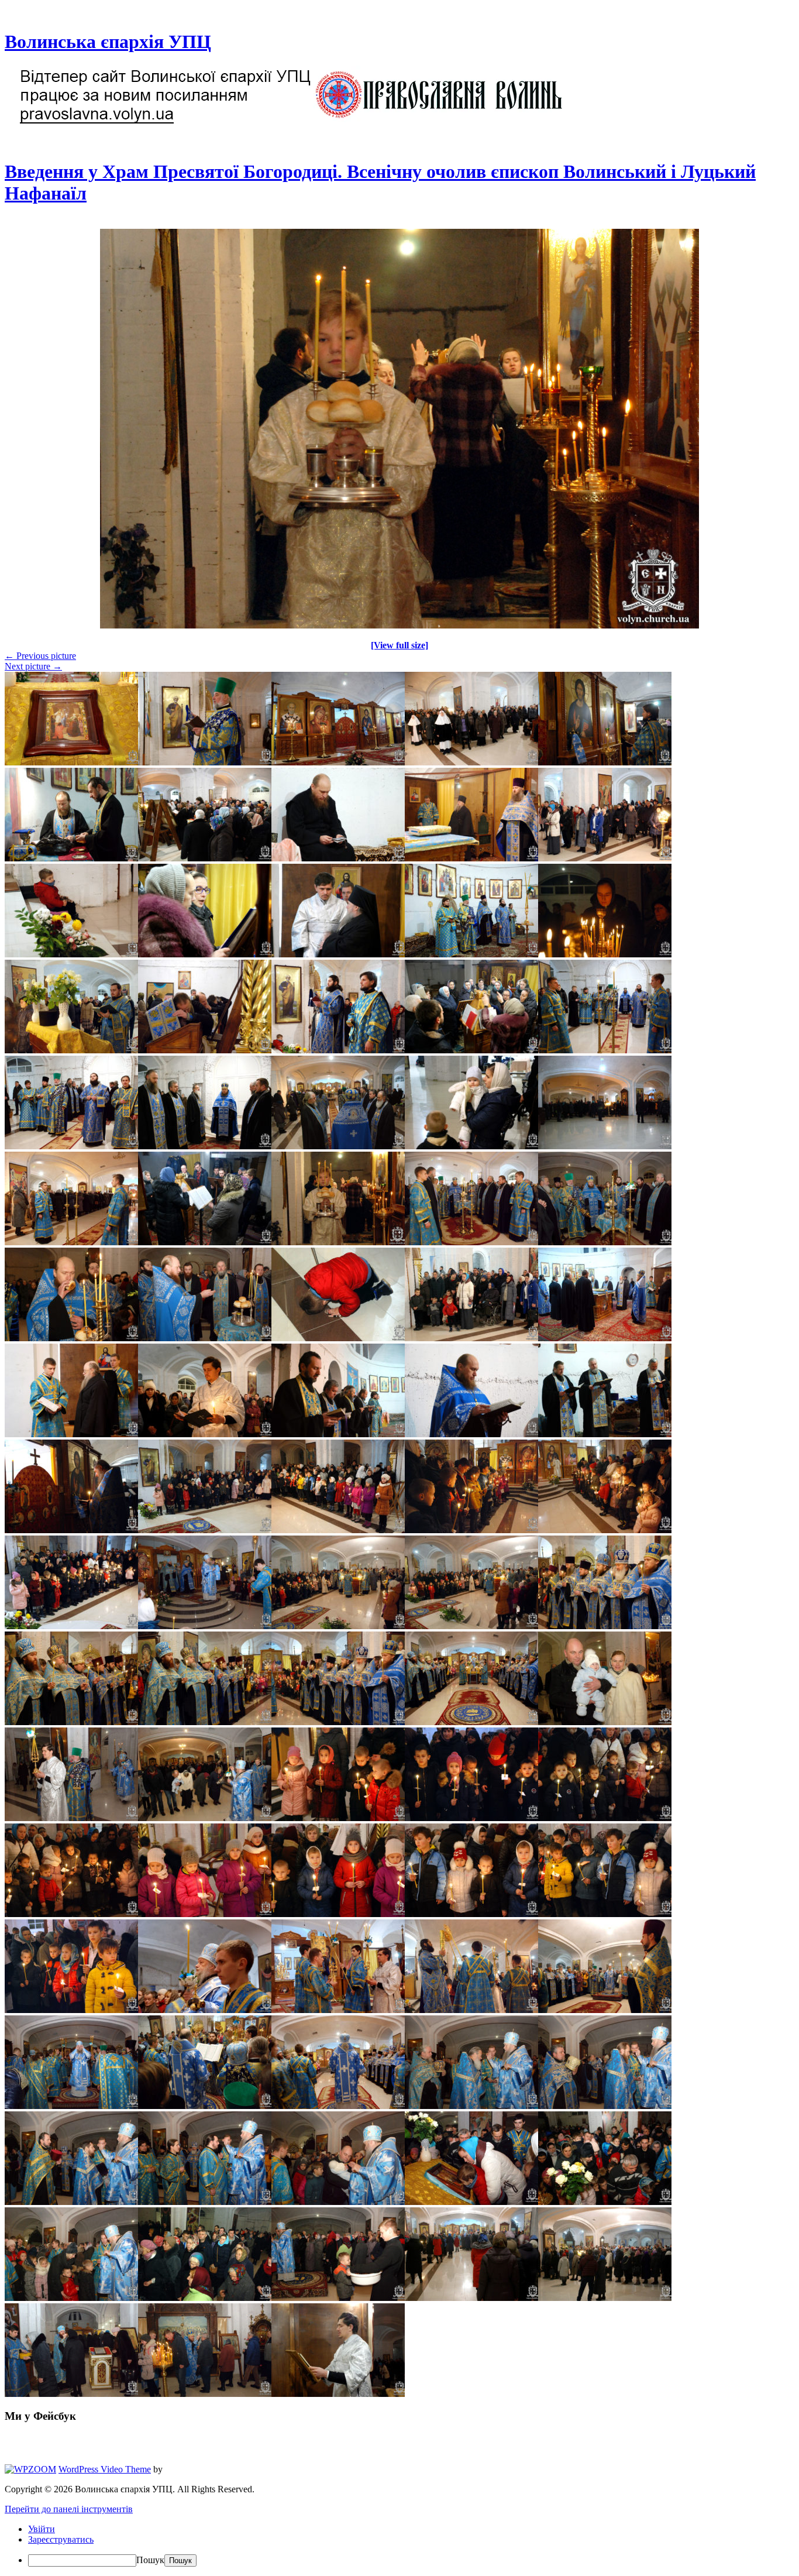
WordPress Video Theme (105, 2469)
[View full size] (399, 645)
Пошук (150, 2560)
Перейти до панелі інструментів (69, 2509)
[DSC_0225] (399, 625)
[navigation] (399, 2545)
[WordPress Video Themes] (30, 2469)
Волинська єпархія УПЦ (108, 42)
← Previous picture (40, 656)
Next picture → (33, 666)
